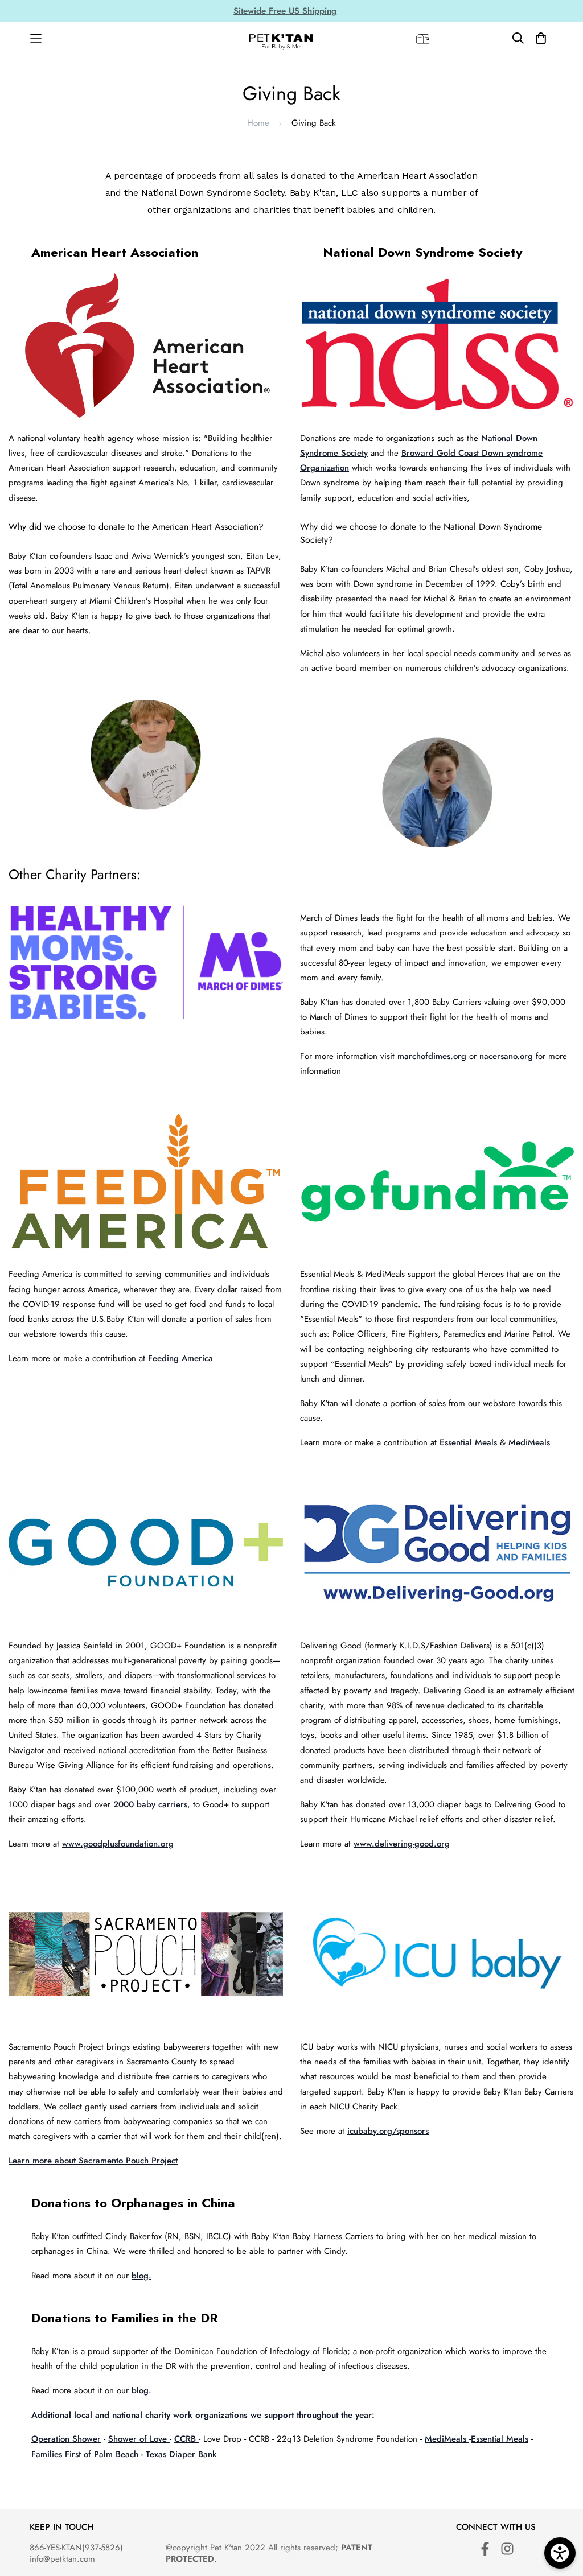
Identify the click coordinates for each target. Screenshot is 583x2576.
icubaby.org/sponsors (388, 2131)
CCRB (186, 2439)
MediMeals (529, 1442)
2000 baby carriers (150, 1804)
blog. (141, 2276)
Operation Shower (66, 2439)
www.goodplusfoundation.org (118, 1844)
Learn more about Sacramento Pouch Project (93, 2161)
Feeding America (180, 1358)
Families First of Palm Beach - (89, 2454)
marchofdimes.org (432, 1056)
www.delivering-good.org (402, 1844)
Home (258, 123)
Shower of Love (139, 2439)
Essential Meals (468, 1442)
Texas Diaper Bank (181, 2454)
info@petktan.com (62, 2559)
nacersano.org (506, 1056)
